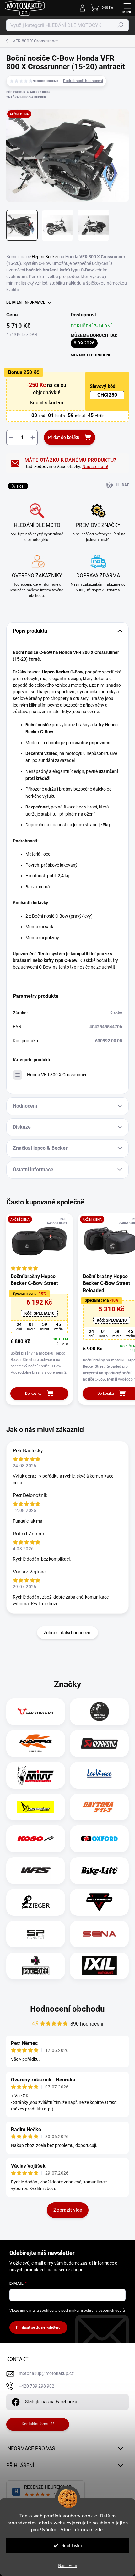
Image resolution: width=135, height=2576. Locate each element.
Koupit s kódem (47, 403)
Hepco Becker (45, 257)
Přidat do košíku (64, 437)
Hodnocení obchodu (67, 2009)
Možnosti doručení (90, 355)
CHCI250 (107, 395)
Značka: (26, 97)
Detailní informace (26, 302)
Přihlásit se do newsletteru (38, 2327)
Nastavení (67, 2565)
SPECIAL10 (39, 1313)
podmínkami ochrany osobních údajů (93, 2311)
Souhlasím (72, 2545)
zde (99, 2530)
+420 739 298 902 (37, 2386)
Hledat (121, 25)
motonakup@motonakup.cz (46, 2373)
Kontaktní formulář (38, 2424)
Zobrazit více (68, 2210)
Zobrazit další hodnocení (67, 1633)
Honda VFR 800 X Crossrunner (57, 1075)
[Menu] (127, 8)
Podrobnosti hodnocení (83, 81)
